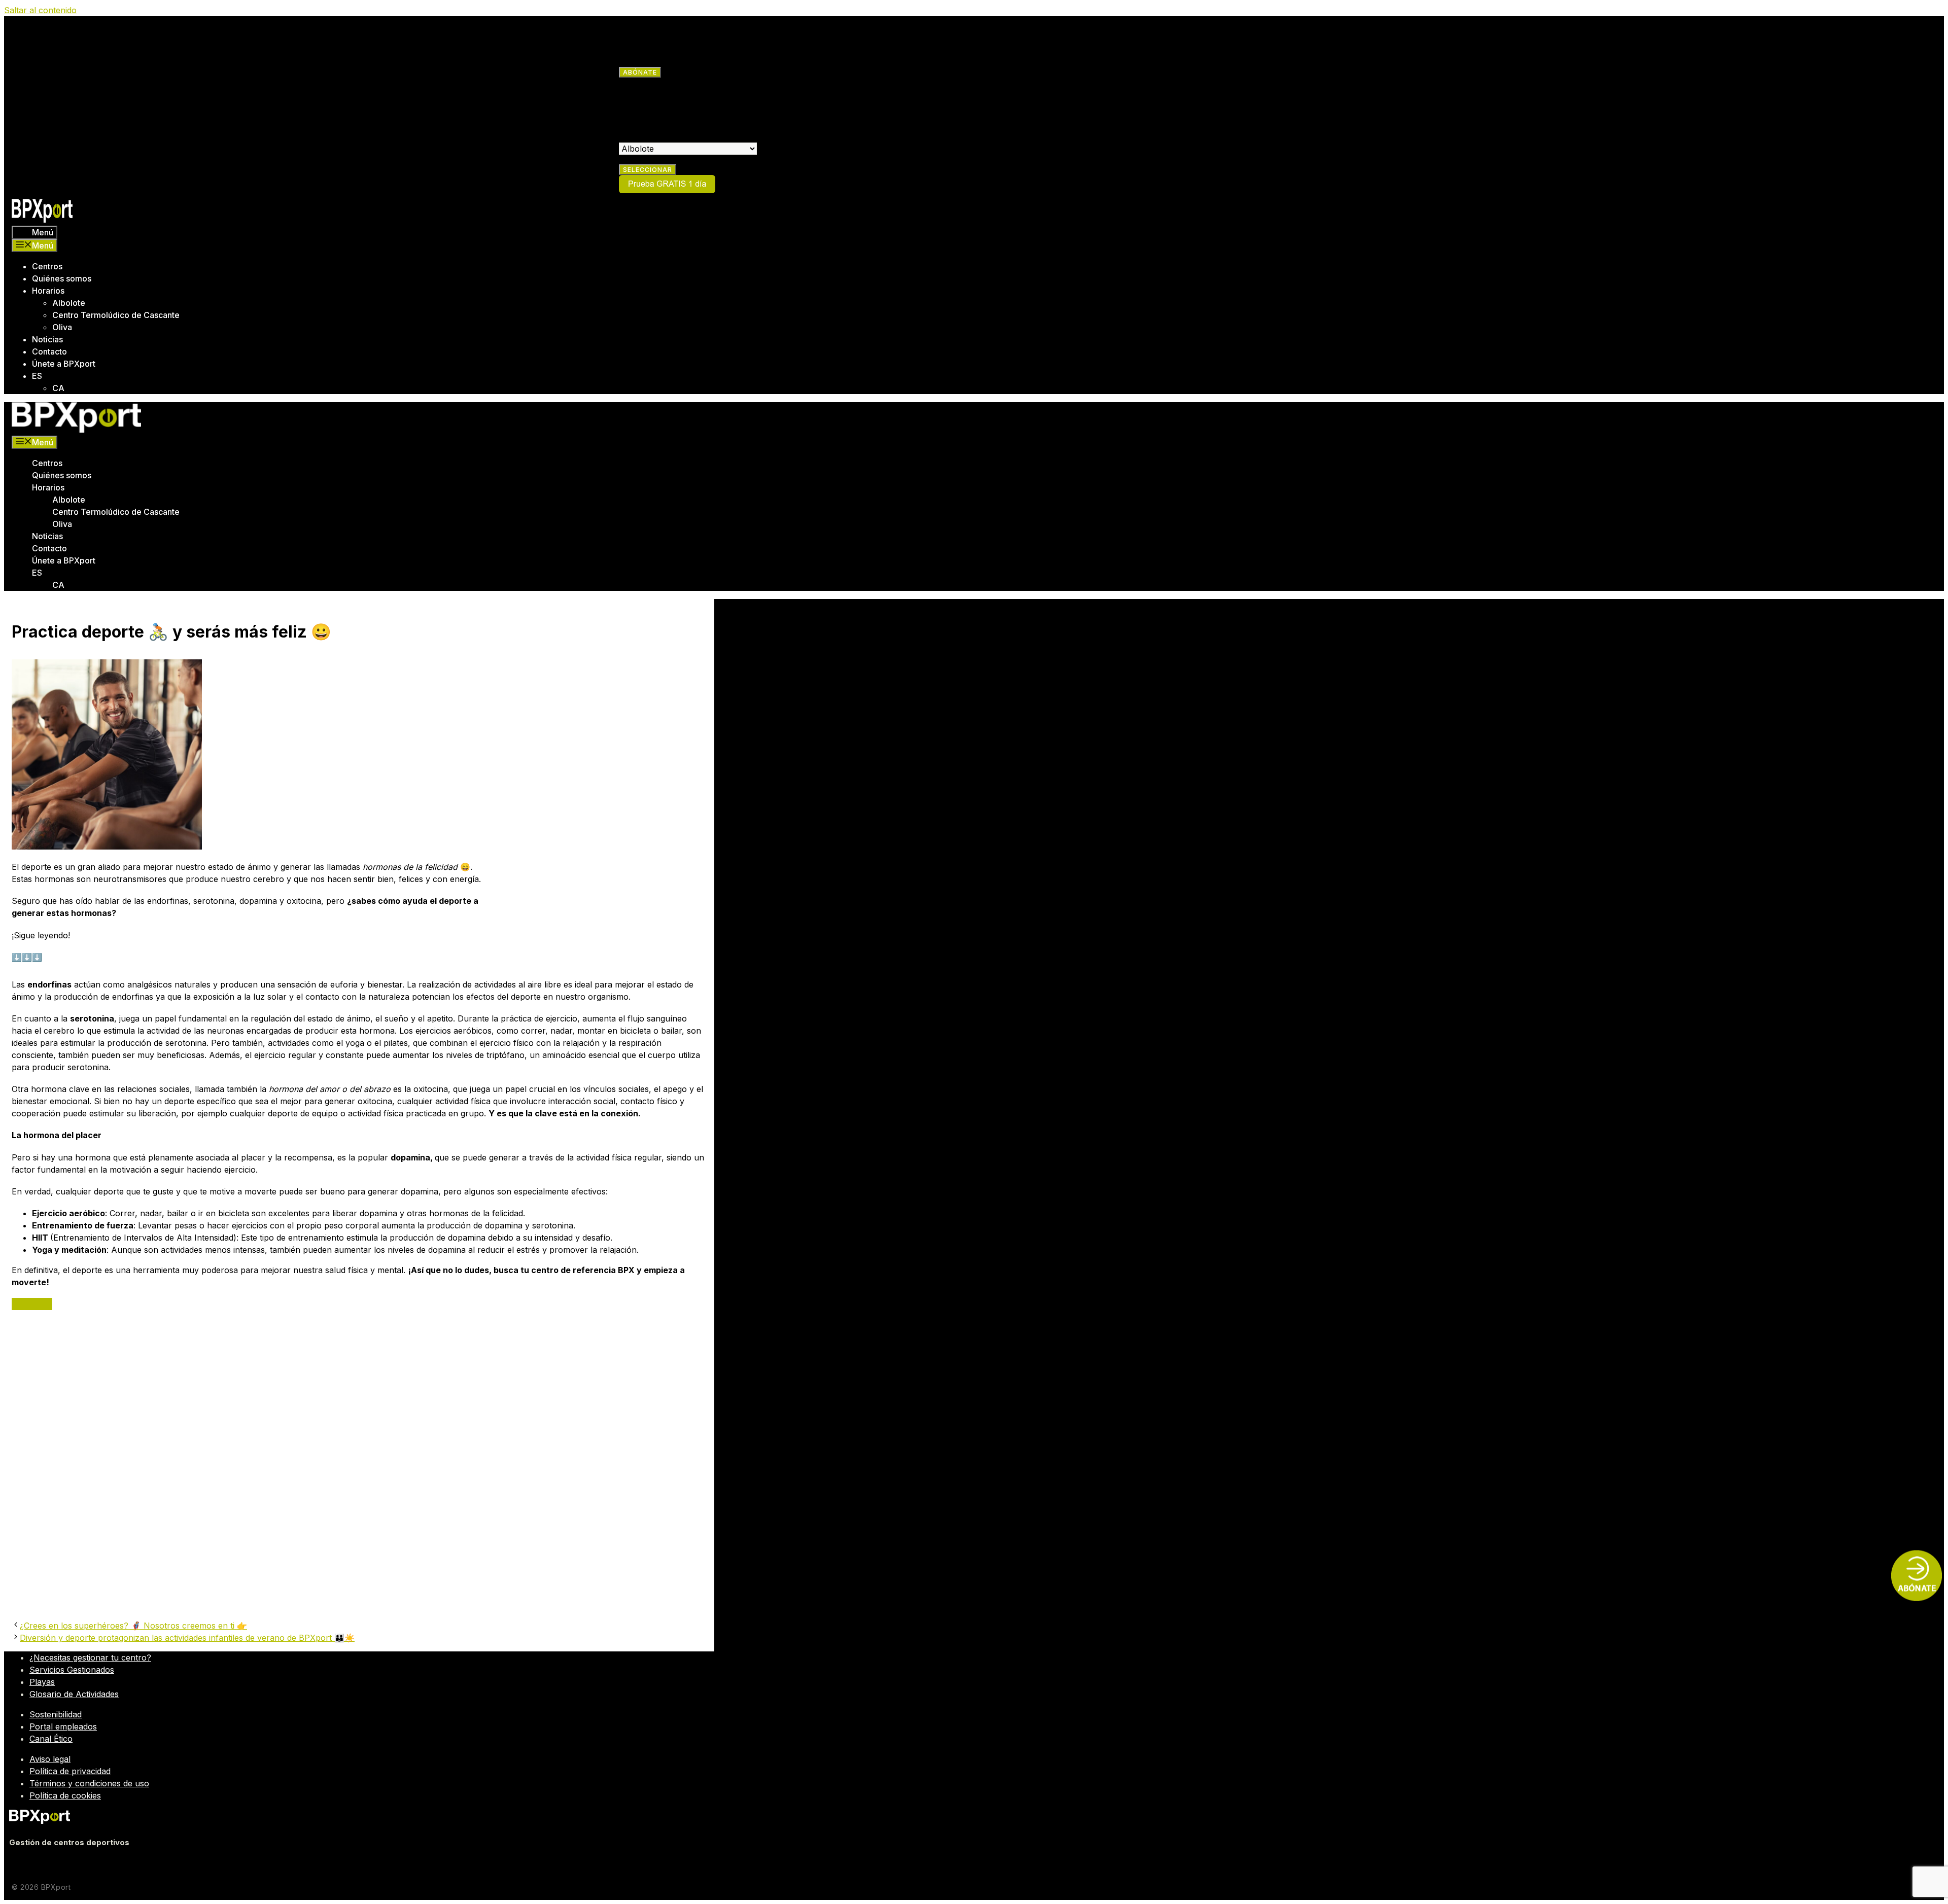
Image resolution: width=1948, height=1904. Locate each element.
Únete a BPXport (64, 364)
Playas (42, 1682)
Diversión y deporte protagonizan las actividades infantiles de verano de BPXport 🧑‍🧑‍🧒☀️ (187, 1638)
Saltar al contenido (40, 10)
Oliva (62, 327)
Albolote (69, 303)
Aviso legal (50, 1759)
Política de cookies (65, 1795)
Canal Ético (51, 1739)
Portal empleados (63, 1726)
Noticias (47, 339)
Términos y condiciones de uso (89, 1783)
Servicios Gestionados (72, 1670)
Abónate (640, 72)
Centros (47, 266)
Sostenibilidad (56, 1714)
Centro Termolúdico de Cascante (116, 315)
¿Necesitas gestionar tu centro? (90, 1658)
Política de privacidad (70, 1771)
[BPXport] (76, 430)
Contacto (49, 351)
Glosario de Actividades (74, 1694)
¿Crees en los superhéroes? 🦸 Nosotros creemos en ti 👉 (133, 1626)
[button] (22, 1304)
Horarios (48, 291)
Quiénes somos (62, 278)
